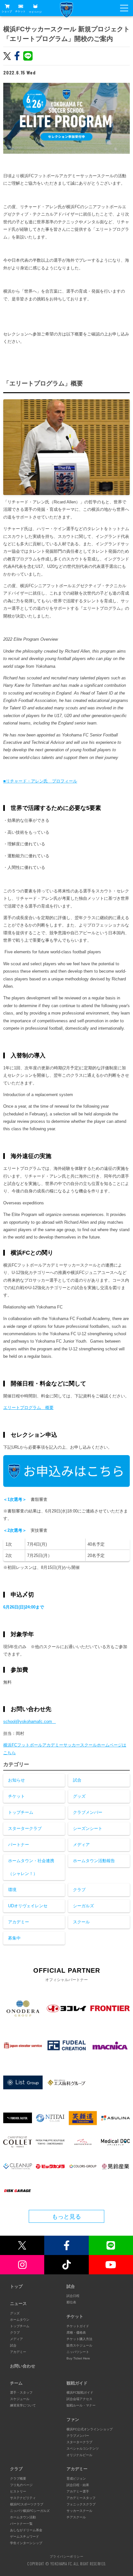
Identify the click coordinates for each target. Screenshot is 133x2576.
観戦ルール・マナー (81, 2405)
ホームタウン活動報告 (94, 1861)
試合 (77, 1780)
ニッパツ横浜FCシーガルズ (30, 2511)
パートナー (19, 1845)
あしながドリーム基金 (26, 2530)
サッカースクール (79, 2511)
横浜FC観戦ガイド (80, 2392)
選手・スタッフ (21, 2392)
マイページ (35, 12)
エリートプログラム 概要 (28, 1408)
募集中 (14, 1938)
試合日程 (73, 2296)
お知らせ (16, 1780)
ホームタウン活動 (23, 2517)
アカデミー (19, 1922)
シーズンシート (88, 1828)
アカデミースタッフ (81, 2498)
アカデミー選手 (78, 2491)
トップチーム (21, 1812)
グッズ (79, 1796)
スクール (81, 1922)
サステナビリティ (23, 2498)
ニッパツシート (78, 2352)
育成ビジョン (76, 2479)
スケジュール (20, 2399)
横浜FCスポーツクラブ (27, 2504)
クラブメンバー (88, 1812)
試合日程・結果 (78, 2485)
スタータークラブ (25, 1828)
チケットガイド (78, 2326)
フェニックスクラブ (81, 2504)
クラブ (79, 1890)
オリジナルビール (79, 2455)
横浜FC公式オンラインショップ (90, 2429)
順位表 (71, 2302)
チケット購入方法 (79, 2339)
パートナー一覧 (21, 2524)
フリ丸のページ (21, 2485)
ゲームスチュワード (25, 2537)
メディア (81, 1845)
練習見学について (23, 2405)
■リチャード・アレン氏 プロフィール (40, 781)
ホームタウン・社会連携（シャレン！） (31, 1867)
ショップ (7, 11)
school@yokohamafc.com (30, 1721)
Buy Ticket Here (78, 2358)
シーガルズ (83, 1906)
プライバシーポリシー (66, 2556)
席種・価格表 (76, 2333)
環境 (12, 1890)
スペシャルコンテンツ (83, 2449)
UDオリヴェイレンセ (28, 1906)
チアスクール (76, 2517)
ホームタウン (20, 2320)
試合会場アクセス (79, 2399)
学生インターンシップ (26, 2543)
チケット (20, 11)
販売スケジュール (79, 2345)
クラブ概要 (18, 2479)
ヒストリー (18, 2491)
